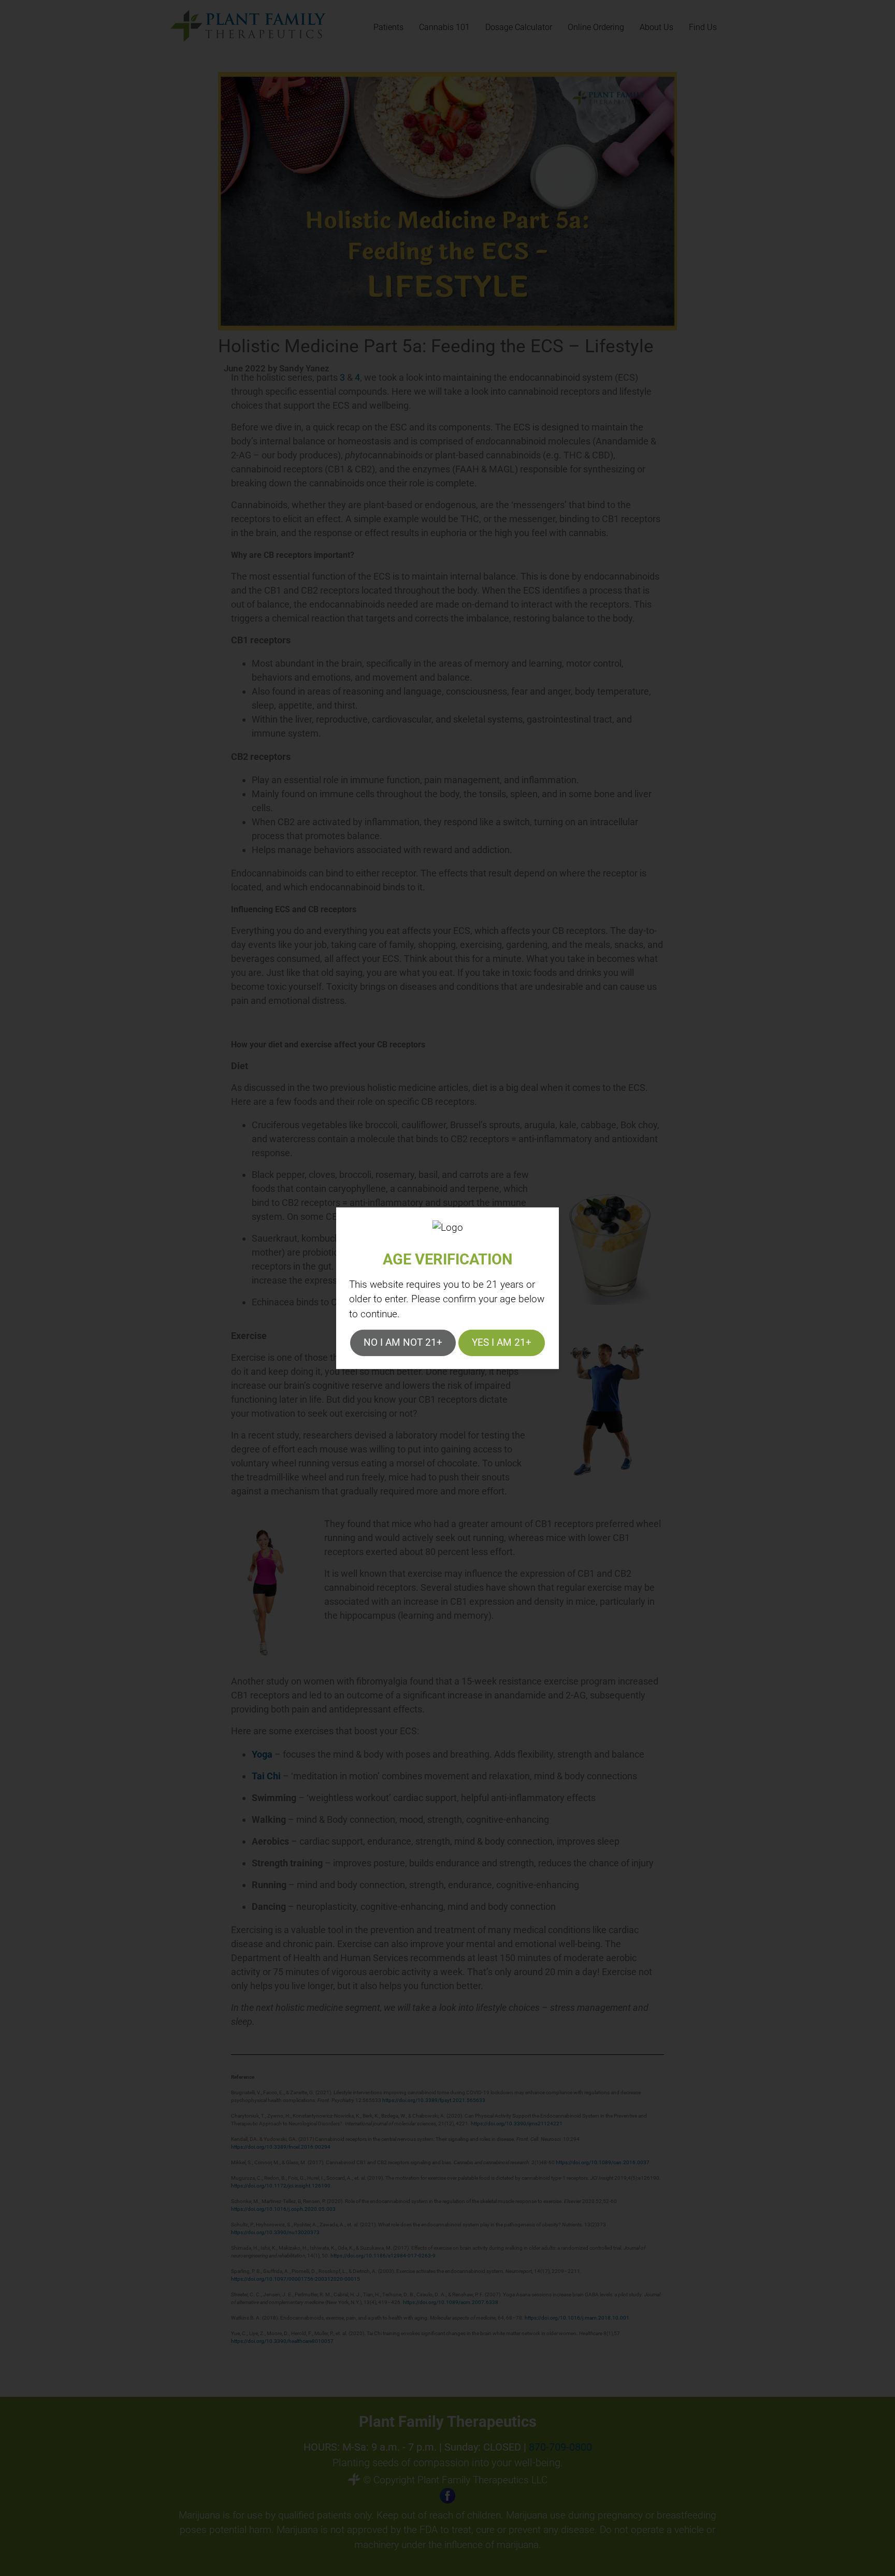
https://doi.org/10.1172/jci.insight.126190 (281, 2186)
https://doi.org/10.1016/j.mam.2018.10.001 (577, 2318)
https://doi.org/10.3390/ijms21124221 (517, 2124)
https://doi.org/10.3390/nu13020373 (275, 2232)
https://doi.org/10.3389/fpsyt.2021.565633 (434, 2100)
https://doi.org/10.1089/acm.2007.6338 (451, 2302)
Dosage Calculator (519, 27)
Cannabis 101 (444, 27)
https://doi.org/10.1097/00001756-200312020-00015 (295, 2279)
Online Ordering (596, 27)
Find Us (703, 27)
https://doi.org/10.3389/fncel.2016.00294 (281, 2147)
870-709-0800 (560, 2447)
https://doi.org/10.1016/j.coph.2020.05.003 (283, 2209)
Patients (388, 27)
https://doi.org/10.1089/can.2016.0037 (603, 2162)
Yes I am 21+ (502, 1342)
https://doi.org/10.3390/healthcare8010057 (282, 2341)
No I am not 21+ (403, 1342)
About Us (656, 27)
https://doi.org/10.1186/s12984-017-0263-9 (383, 2256)
